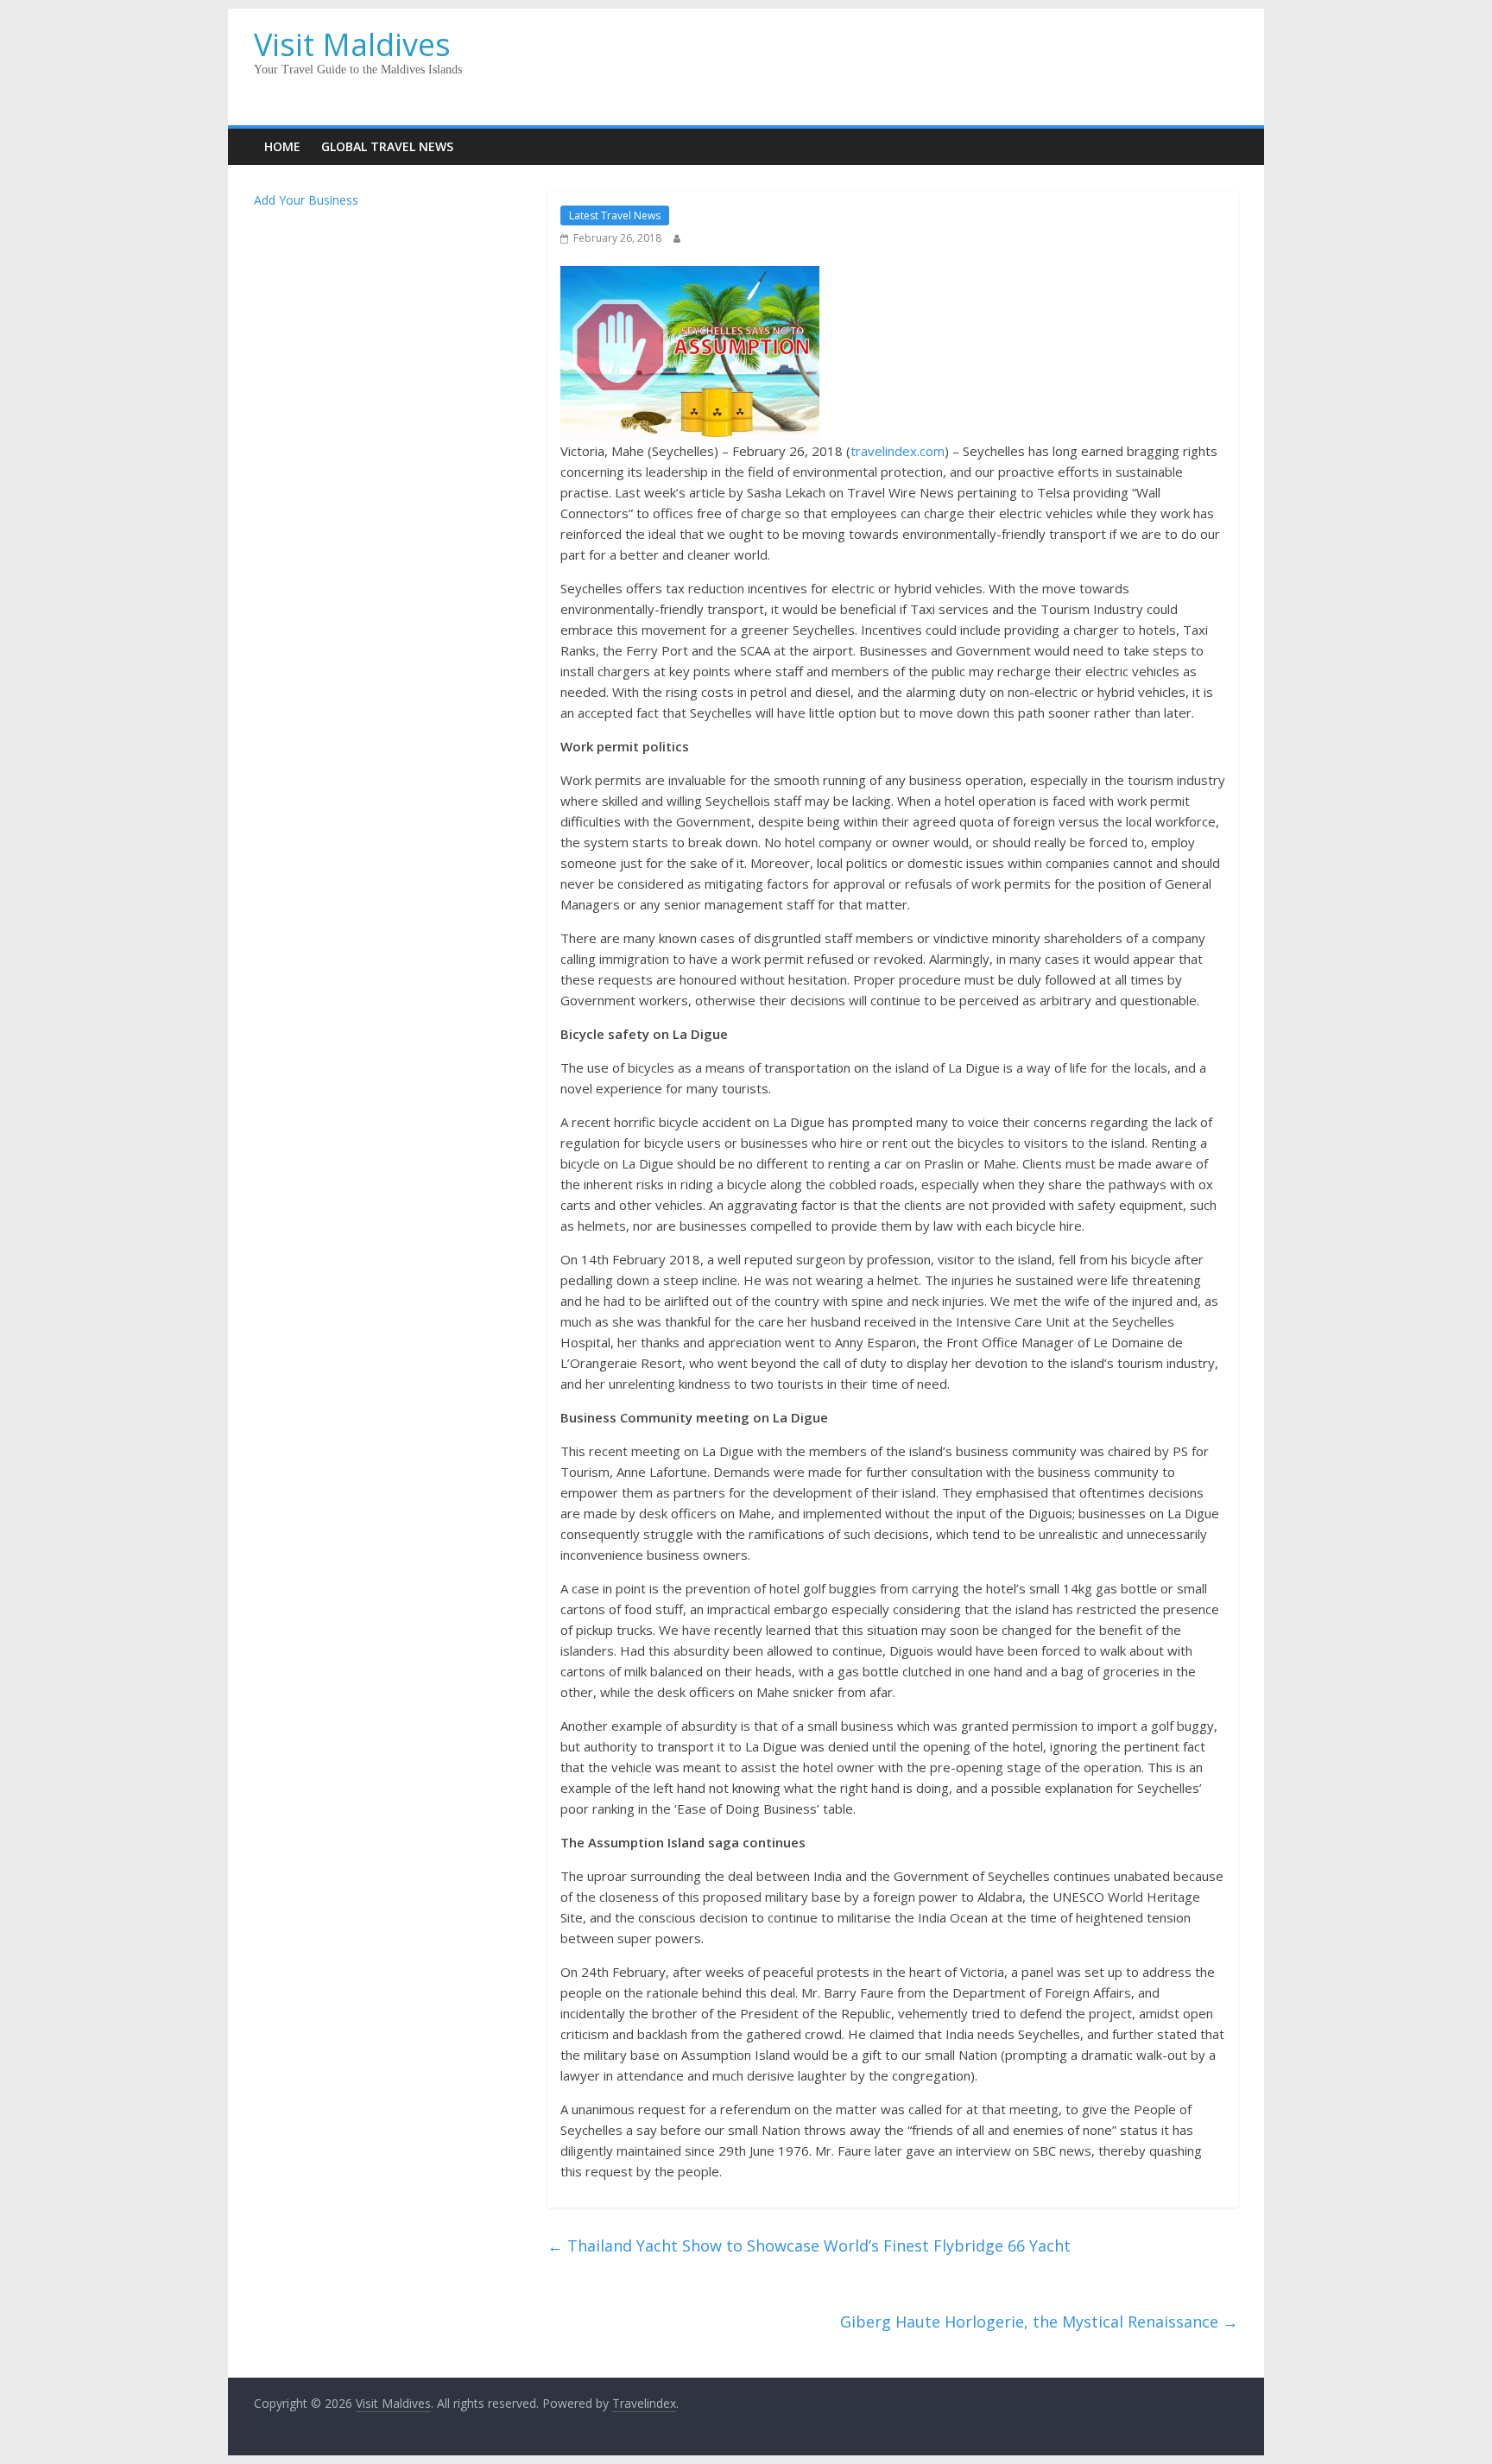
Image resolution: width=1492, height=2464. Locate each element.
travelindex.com (898, 451)
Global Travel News (387, 146)
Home (282, 146)
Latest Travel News (615, 215)
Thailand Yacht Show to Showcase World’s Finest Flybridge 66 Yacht (809, 2245)
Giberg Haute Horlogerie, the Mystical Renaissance (1039, 2321)
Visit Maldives (352, 44)
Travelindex (644, 2403)
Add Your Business (306, 200)
